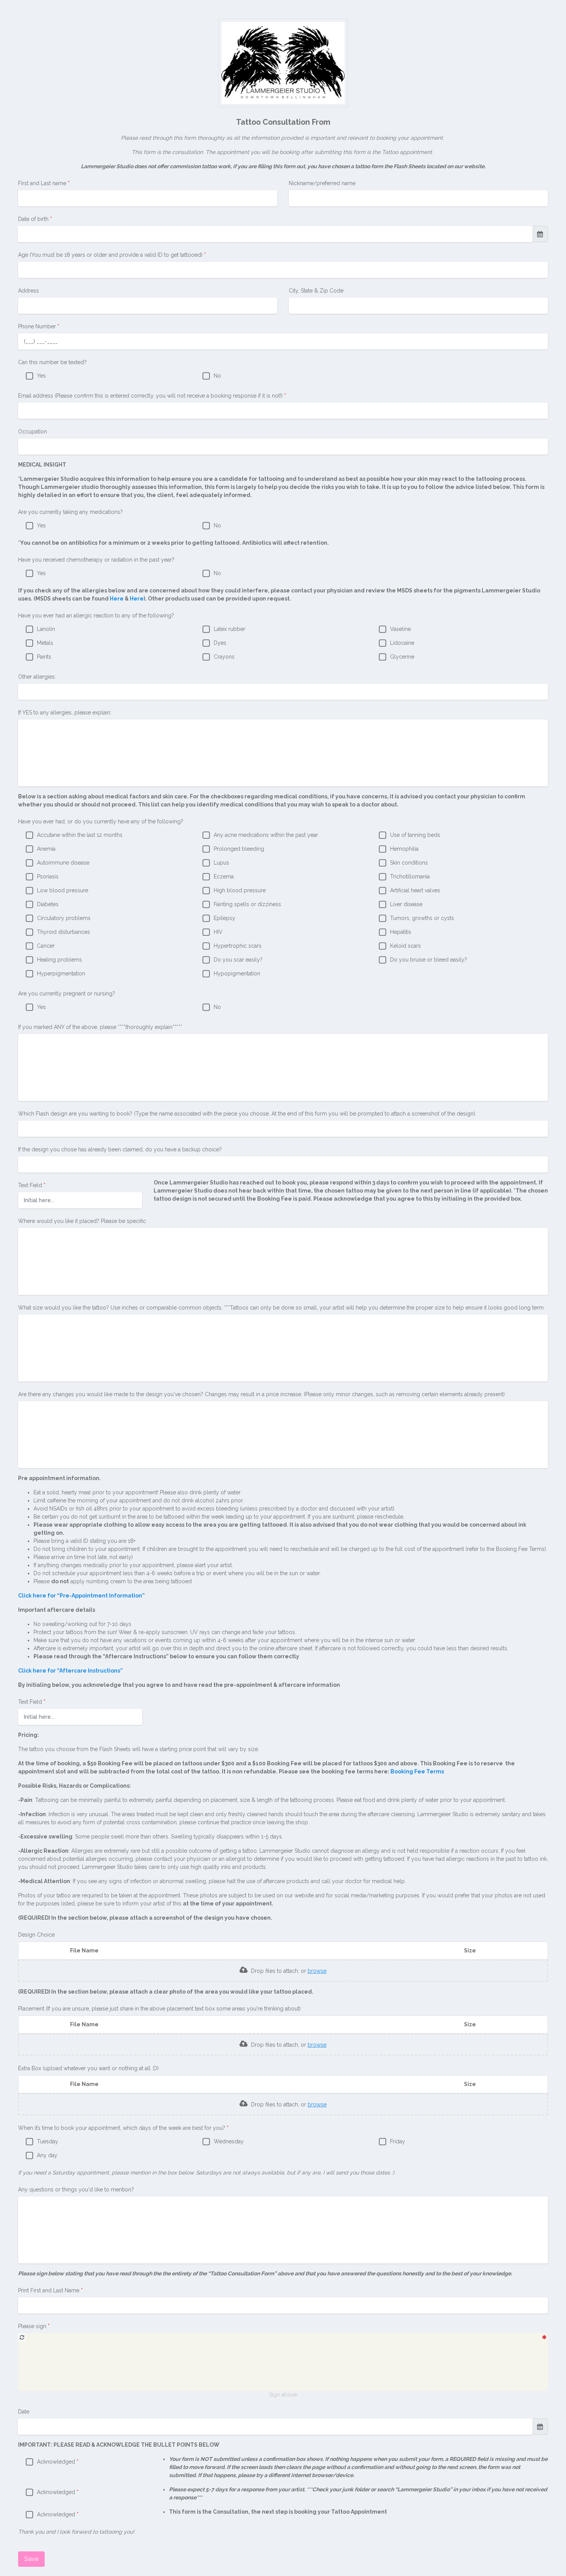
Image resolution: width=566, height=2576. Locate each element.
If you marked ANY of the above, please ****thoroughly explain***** (100, 1027)
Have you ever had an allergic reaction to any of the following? (96, 616)
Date (24, 2412)
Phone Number (38, 326)
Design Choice (36, 1935)
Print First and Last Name (49, 2290)
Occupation (33, 432)
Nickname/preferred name (322, 183)
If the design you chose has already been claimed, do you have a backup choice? (120, 1149)
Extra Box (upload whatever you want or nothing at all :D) (88, 2068)
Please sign (33, 2326)
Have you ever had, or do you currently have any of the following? (101, 821)
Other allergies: (37, 677)
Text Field (31, 1185)
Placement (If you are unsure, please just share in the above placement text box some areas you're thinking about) (159, 2009)
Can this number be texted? (52, 362)
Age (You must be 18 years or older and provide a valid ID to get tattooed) (111, 255)
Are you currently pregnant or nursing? (67, 994)
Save (31, 2559)
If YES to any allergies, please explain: (65, 713)
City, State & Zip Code (316, 291)
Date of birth (34, 219)
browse (317, 1971)
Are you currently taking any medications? (70, 512)
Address (28, 291)
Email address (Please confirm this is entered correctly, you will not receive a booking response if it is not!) (151, 396)
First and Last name (43, 183)
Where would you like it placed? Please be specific (82, 1221)
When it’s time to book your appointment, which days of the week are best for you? (122, 2128)
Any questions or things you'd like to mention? (76, 2190)
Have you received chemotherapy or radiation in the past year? (96, 560)
